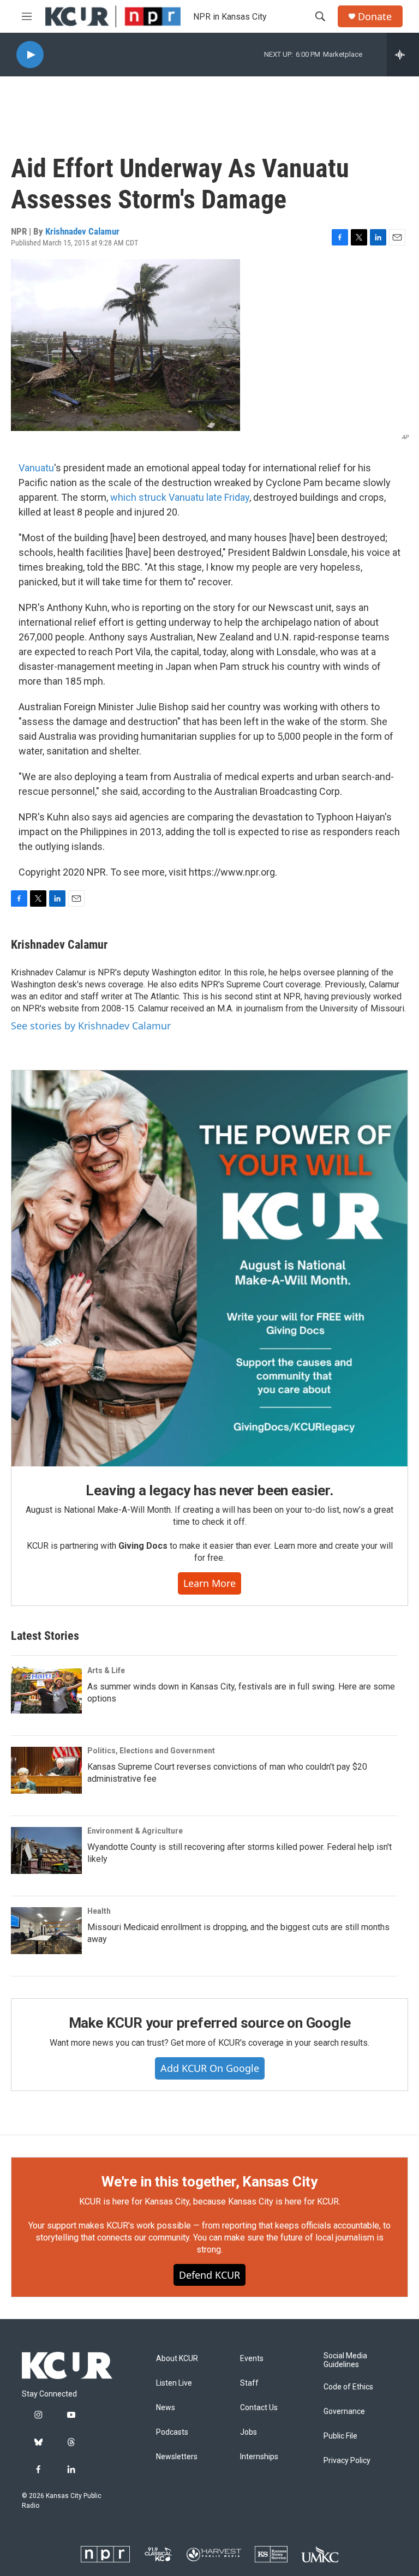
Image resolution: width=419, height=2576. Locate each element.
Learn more (209, 1583)
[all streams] (403, 55)
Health (99, 1911)
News (166, 2408)
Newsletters (177, 2457)
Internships (259, 2457)
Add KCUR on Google (210, 2068)
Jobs (249, 2432)
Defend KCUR (209, 2275)
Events (252, 2359)
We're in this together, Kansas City (209, 2182)
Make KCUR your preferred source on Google (210, 2023)
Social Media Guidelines (345, 2360)
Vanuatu (36, 468)
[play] (30, 55)
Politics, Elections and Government (151, 1751)
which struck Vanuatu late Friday (180, 497)
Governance (344, 2412)
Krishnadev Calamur (82, 231)
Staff (249, 2383)
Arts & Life (106, 1670)
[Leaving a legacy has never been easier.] (209, 1268)
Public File (340, 2436)
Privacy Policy (347, 2461)
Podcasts (172, 2432)
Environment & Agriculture (135, 1831)
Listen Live (174, 2383)
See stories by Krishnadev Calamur (91, 1026)
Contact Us (259, 2408)
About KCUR (177, 2359)
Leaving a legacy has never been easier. (209, 1490)
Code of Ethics (348, 2387)
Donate (375, 17)
